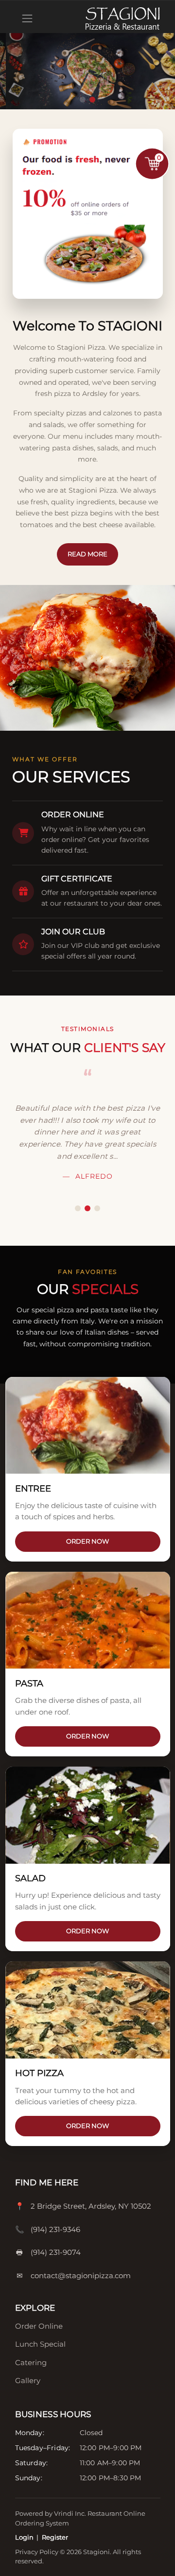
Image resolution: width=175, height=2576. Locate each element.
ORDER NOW (87, 1541)
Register (55, 2537)
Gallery (28, 2380)
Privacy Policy (37, 2552)
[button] (83, 100)
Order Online (39, 2326)
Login (24, 2537)
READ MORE (87, 554)
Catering (31, 2362)
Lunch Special (40, 2344)
